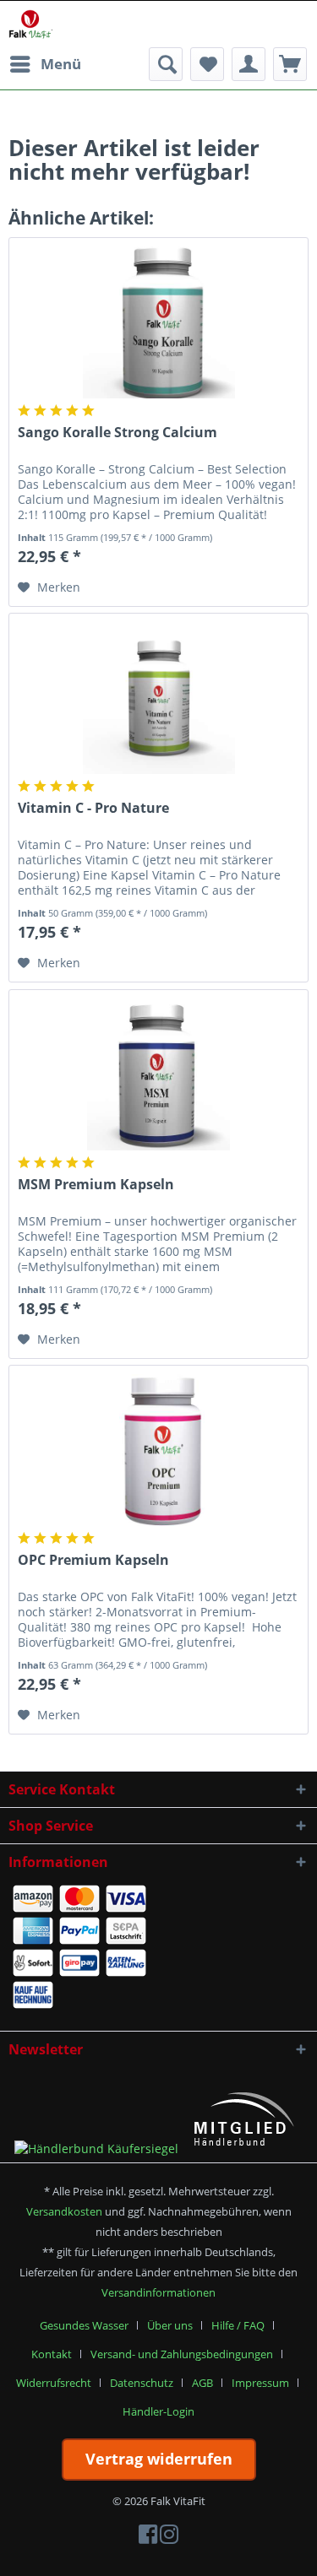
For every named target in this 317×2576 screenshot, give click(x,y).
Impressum (260, 2383)
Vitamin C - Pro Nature (93, 808)
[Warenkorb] (290, 64)
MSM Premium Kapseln (96, 1185)
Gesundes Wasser (84, 2325)
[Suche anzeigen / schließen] (166, 64)
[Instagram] (169, 2538)
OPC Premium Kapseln (93, 1560)
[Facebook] (148, 2538)
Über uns (170, 2325)
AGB (202, 2383)
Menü (61, 64)
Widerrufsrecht (54, 2383)
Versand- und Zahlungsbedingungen (182, 2354)
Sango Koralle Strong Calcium (118, 433)
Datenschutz (142, 2383)
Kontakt (52, 2354)
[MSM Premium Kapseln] (158, 1074)
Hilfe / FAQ (238, 2325)
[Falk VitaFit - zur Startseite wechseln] (31, 24)
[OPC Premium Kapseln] (158, 1450)
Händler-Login (158, 2411)
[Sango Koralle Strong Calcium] (158, 322)
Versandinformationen (158, 2292)
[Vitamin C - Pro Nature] (158, 698)
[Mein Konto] (249, 64)
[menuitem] (45, 64)
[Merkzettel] (207, 64)
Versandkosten (64, 2211)
